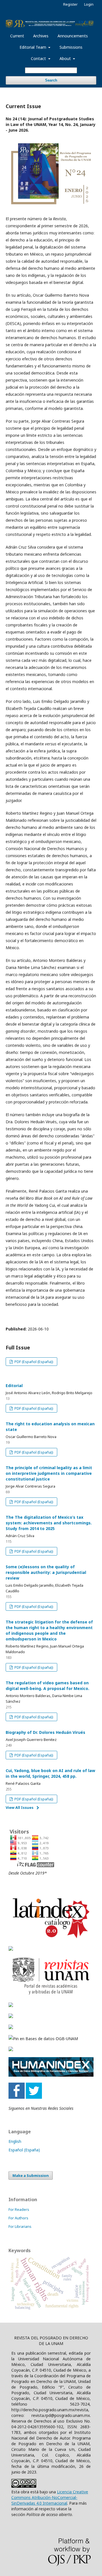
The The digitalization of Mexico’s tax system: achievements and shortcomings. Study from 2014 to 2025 (49, 1523)
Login (89, 4)
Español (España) (24, 2150)
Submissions (71, 47)
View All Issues (20, 1807)
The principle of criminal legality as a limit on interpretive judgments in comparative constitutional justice (49, 1473)
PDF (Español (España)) (33, 1362)
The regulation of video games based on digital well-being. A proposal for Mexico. (47, 1686)
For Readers (19, 2209)
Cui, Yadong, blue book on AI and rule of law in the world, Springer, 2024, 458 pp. (50, 1773)
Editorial (14, 1386)
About (66, 58)
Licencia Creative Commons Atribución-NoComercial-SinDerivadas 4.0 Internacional (50, 2497)
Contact (39, 58)
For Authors (18, 2218)
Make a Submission (31, 2175)
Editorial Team (33, 47)
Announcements (73, 36)
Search (51, 80)
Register (70, 4)
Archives (41, 36)
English (15, 2141)
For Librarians (20, 2226)
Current (17, 36)
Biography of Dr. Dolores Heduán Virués (45, 1732)
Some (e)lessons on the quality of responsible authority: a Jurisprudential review (46, 1572)
